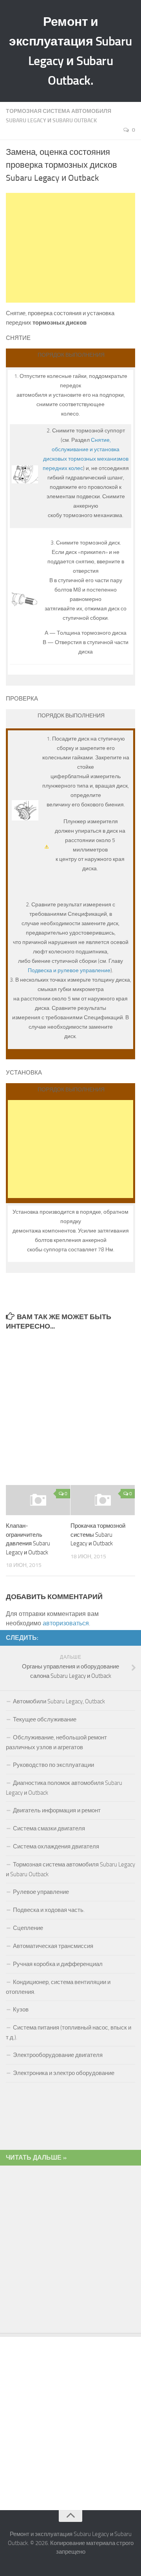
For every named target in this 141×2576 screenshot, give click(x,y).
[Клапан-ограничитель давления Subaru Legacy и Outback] (38, 1500)
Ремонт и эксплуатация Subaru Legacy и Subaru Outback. (70, 51)
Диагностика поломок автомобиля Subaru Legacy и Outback (64, 1788)
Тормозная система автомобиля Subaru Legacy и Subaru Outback (70, 1869)
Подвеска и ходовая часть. (49, 1910)
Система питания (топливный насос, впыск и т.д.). (69, 2032)
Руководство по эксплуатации (53, 1765)
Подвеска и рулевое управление (69, 970)
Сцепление (28, 1928)
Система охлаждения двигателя (56, 1846)
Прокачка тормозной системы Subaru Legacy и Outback (98, 1535)
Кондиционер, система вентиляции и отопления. (58, 1987)
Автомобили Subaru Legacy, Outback (59, 1701)
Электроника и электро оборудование (64, 2073)
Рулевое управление (41, 1892)
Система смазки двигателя (49, 1828)
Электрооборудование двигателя (58, 2055)
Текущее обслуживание (45, 1719)
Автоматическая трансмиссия (53, 1946)
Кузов (21, 2010)
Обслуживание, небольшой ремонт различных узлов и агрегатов (56, 1742)
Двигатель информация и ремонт (57, 1810)
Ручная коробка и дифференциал (58, 1964)
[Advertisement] (72, 248)
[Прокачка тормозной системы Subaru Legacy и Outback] (103, 1500)
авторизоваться (66, 1623)
